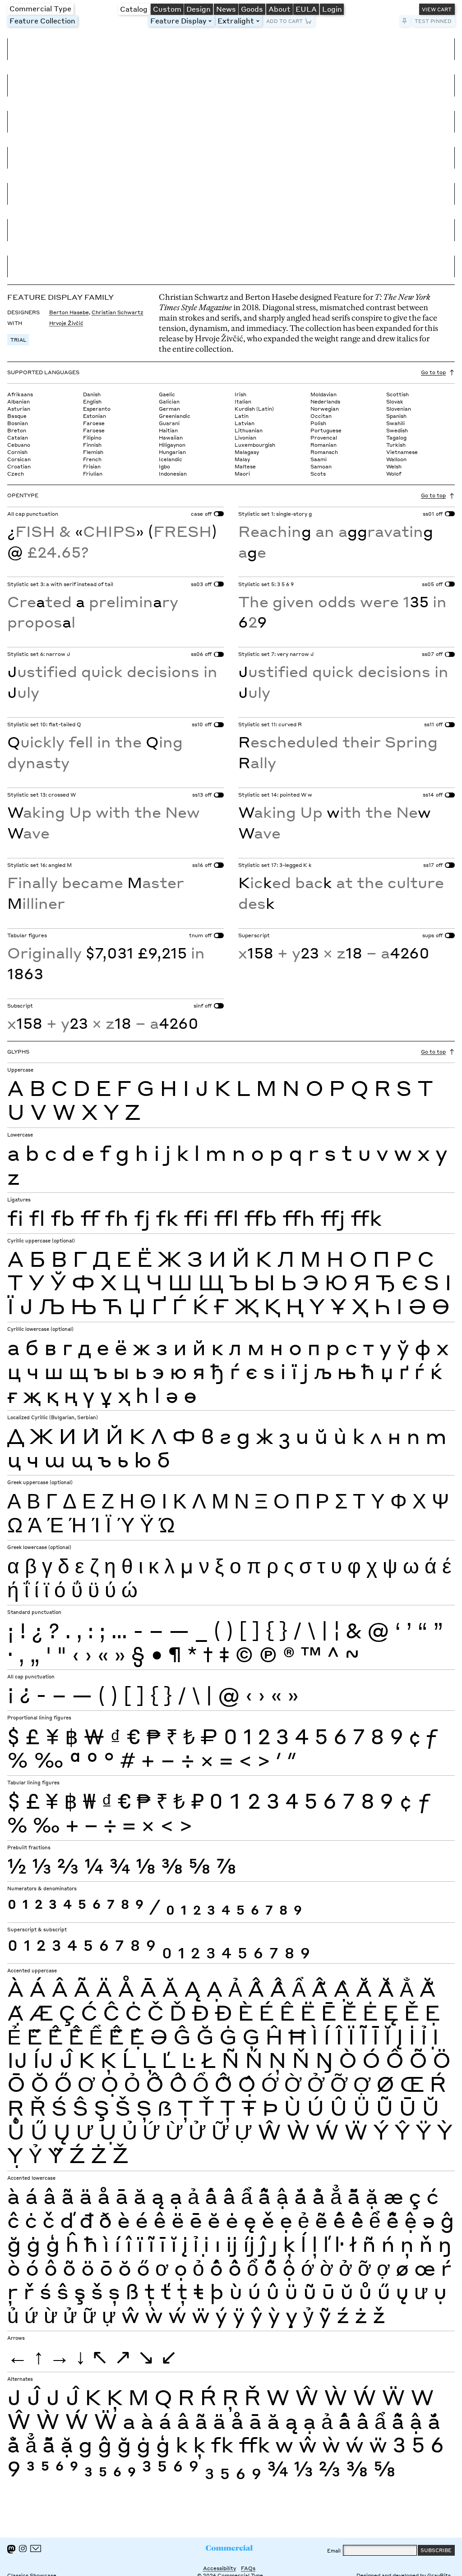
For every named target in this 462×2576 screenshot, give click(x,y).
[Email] (36, 2548)
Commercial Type (40, 8)
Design (199, 9)
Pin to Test (405, 21)
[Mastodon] (11, 2549)
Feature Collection (42, 21)
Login (332, 9)
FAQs (248, 2568)
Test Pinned (433, 21)
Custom (167, 9)
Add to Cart (284, 21)
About (280, 9)
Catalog (134, 9)
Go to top (433, 372)
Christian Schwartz (118, 312)
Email (334, 2551)
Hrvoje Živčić (66, 323)
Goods (252, 9)
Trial (18, 340)
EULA (306, 9)
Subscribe (436, 2550)
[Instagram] (23, 2548)
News (226, 9)
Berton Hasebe (69, 312)
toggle (212, 21)
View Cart (437, 9)
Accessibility (219, 2568)
